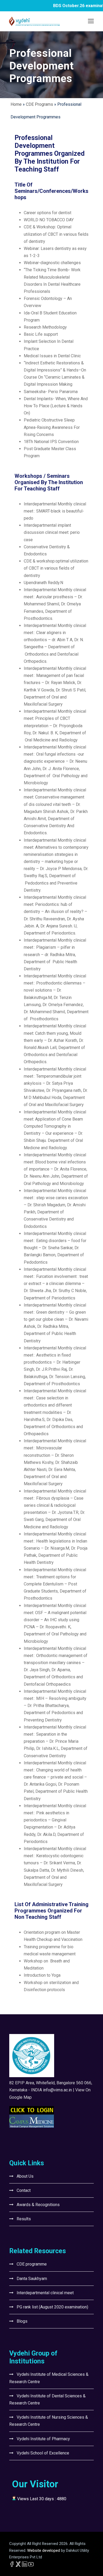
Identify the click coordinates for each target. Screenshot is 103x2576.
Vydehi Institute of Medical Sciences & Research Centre (49, 2378)
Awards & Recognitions (38, 2205)
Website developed (43, 2550)
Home (16, 104)
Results (24, 2219)
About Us (25, 2176)
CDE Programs (39, 104)
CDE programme (32, 2264)
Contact (24, 2190)
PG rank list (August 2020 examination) (52, 2307)
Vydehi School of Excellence (43, 2453)
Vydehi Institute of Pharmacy (43, 2439)
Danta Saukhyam (32, 2279)
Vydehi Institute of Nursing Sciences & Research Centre (49, 2421)
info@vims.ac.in (57, 2090)
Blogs (22, 2321)
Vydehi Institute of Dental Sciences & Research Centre (47, 2399)
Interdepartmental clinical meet (45, 2293)
